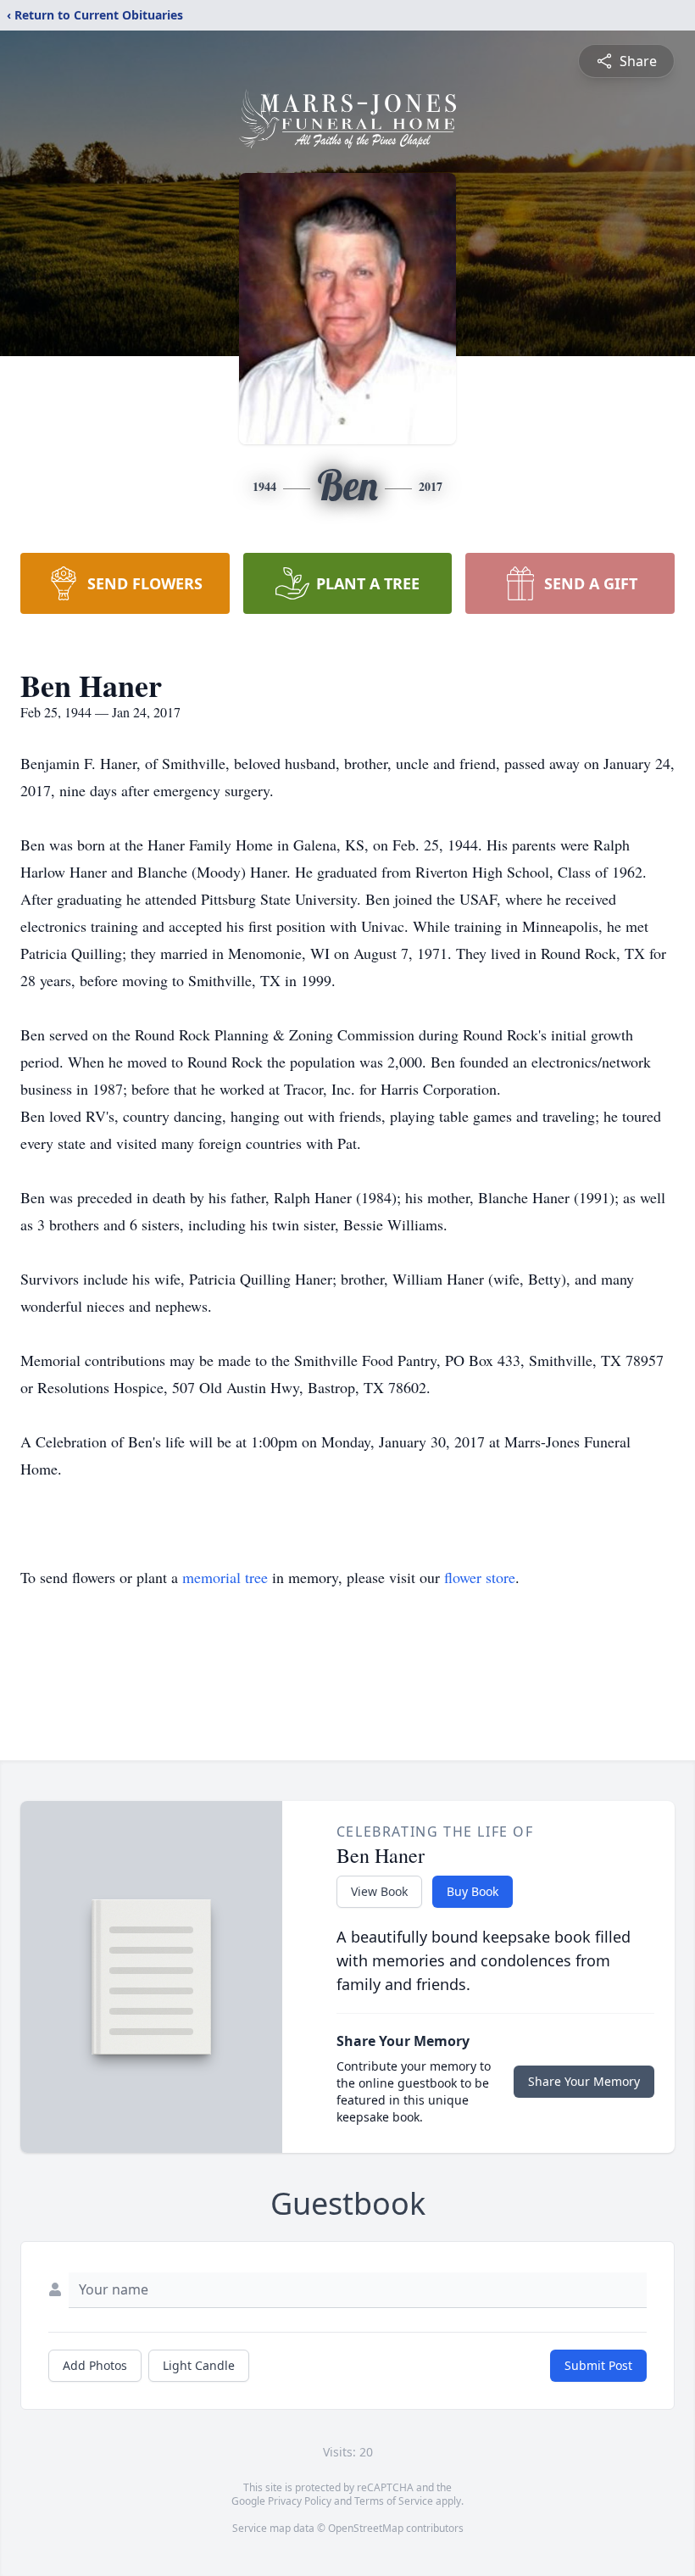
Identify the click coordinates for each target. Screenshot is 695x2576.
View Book (379, 1891)
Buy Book (473, 1891)
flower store (480, 1577)
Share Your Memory (584, 2081)
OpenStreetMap (366, 2528)
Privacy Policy (300, 2501)
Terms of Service (394, 2501)
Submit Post (598, 2365)
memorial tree (225, 1577)
